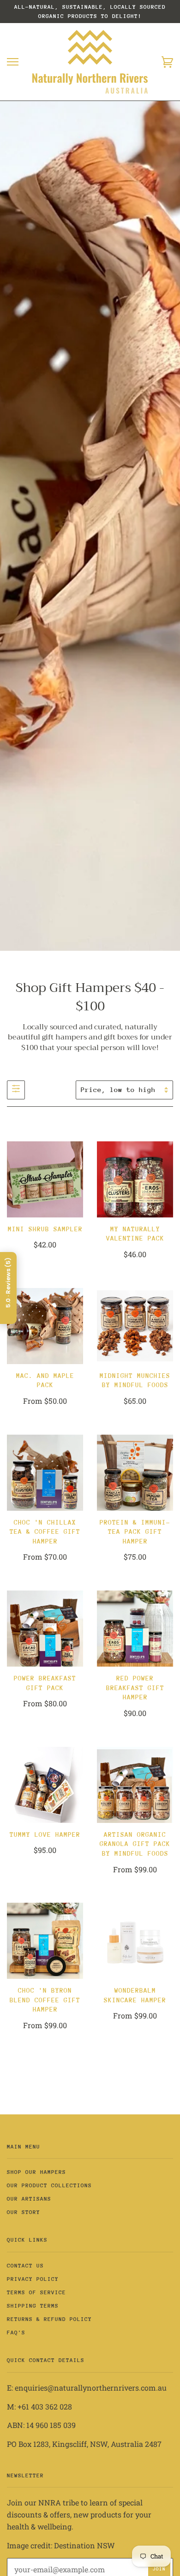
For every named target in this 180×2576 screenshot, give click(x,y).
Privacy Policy (33, 2279)
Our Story (24, 2212)
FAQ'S (16, 2333)
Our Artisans (29, 2199)
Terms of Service (36, 2292)
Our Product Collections (49, 2185)
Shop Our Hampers (36, 2172)
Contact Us (25, 2266)
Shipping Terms (33, 2306)
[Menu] (13, 62)
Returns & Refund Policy (49, 2319)
